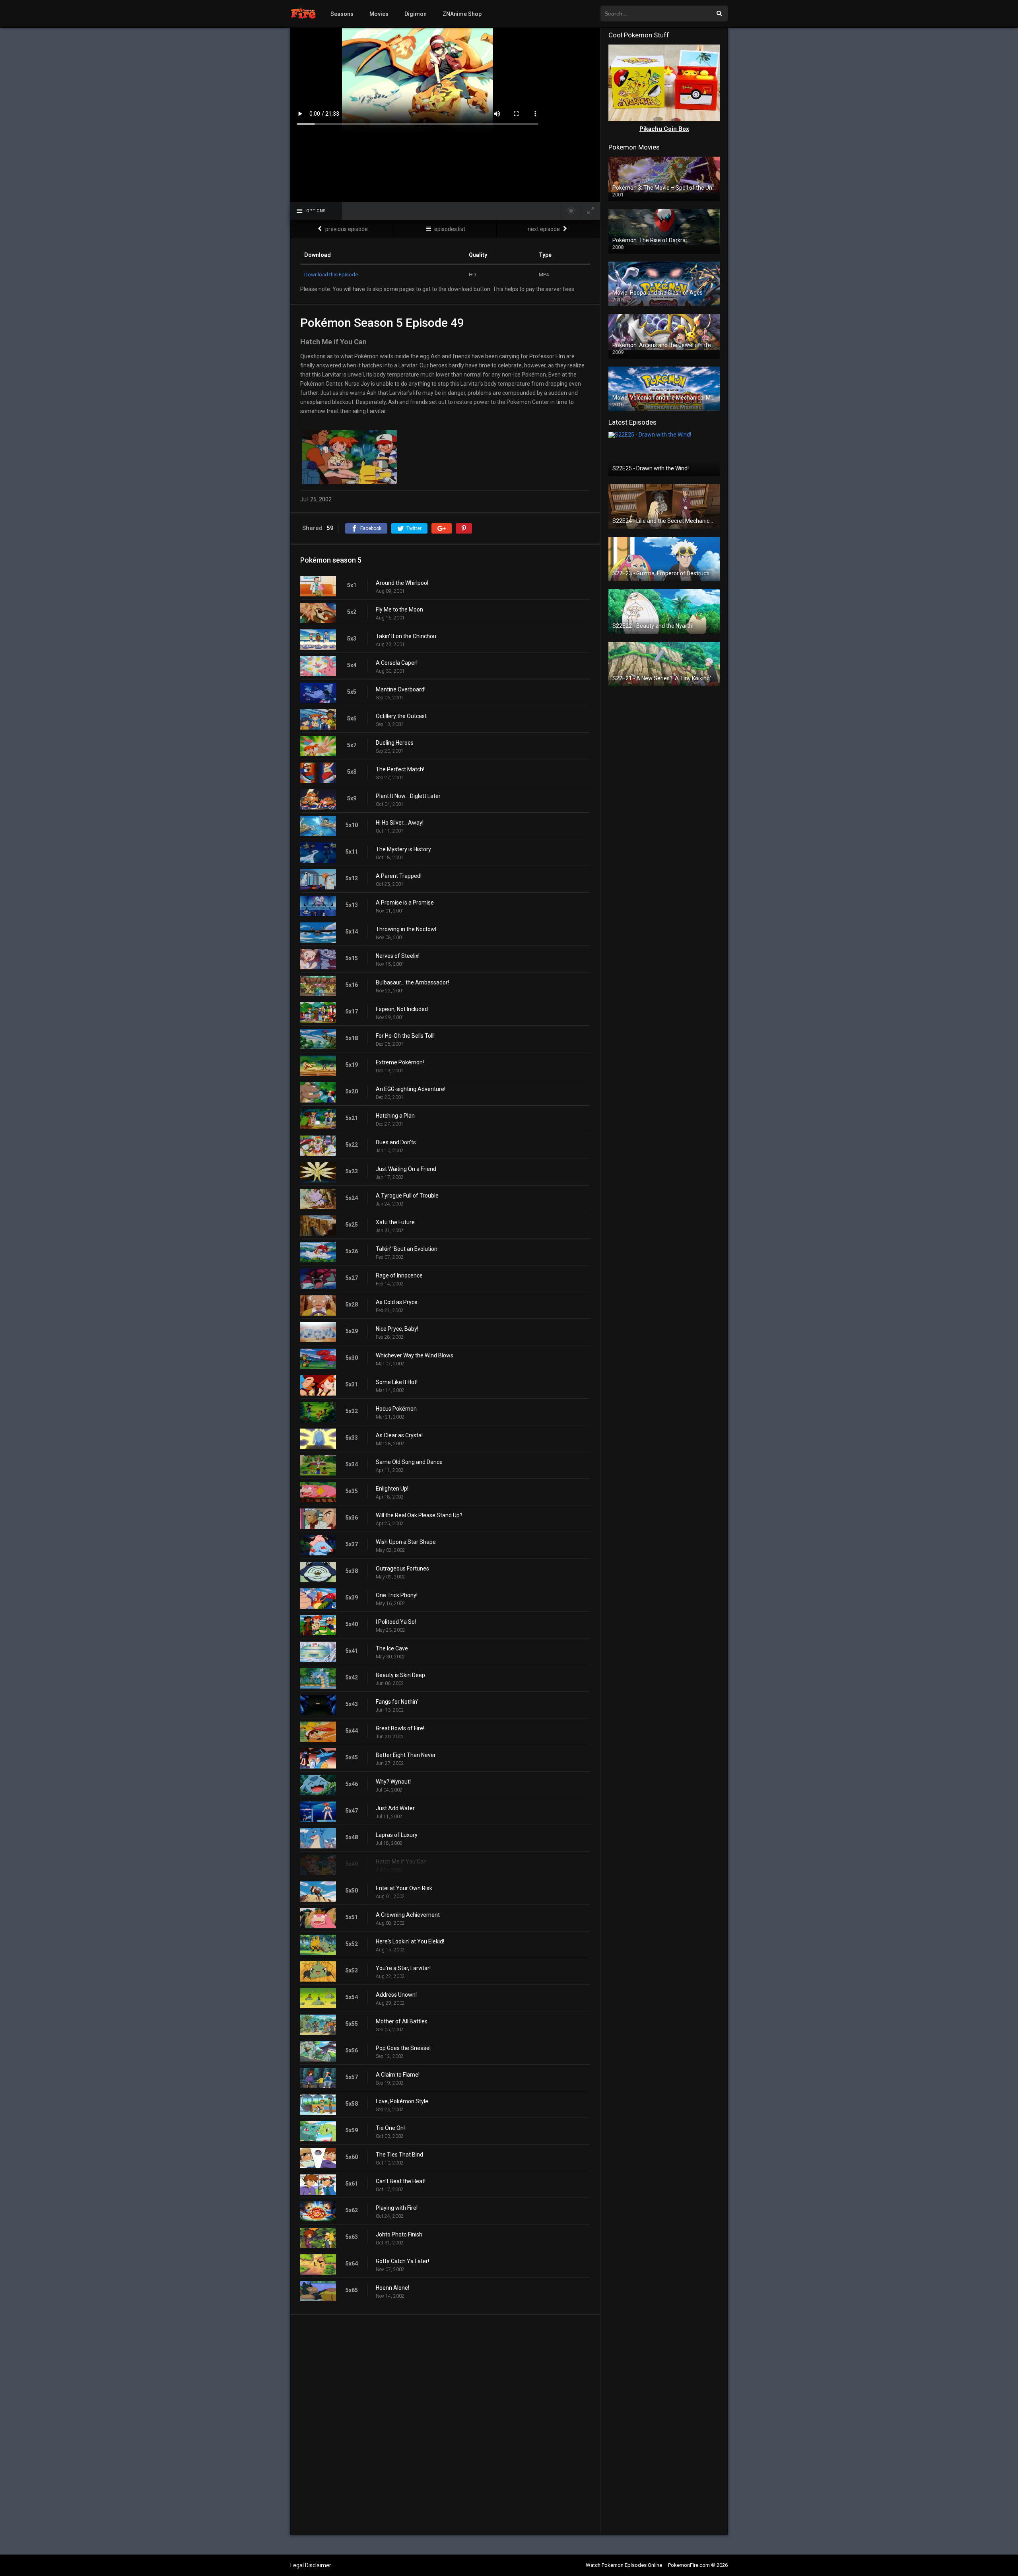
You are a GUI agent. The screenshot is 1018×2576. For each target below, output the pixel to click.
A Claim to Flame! (398, 2075)
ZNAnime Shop (462, 14)
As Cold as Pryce (397, 1302)
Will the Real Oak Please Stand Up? (419, 1515)
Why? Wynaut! (393, 1782)
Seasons (342, 14)
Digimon (416, 14)
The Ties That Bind (399, 2155)
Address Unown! (396, 1995)
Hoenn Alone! (392, 2288)
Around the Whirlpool (402, 583)
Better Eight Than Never (406, 1755)
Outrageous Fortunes (402, 1569)
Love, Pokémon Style (402, 2101)
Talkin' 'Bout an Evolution (407, 1249)
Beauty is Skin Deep (400, 1675)
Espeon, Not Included (402, 1009)
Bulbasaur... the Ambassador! (412, 982)
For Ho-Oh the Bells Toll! (405, 1036)
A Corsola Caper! (397, 663)
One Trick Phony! (397, 1595)
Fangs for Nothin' (397, 1702)
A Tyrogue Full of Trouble (407, 1196)
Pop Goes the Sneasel (403, 2048)
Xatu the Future (395, 1222)
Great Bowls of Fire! (400, 1728)
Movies (379, 14)
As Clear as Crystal (399, 1435)
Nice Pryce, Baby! (397, 1329)
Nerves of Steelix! (398, 956)
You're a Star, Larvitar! (403, 1968)
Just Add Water (395, 1808)
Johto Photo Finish (399, 2234)
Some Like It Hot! (397, 1382)
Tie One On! (390, 2128)
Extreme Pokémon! (400, 1062)
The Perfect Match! (400, 769)
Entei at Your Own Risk (404, 1888)
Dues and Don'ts (396, 1142)
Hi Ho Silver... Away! (400, 823)
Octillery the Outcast (401, 716)
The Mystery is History (403, 849)
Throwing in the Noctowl (406, 929)
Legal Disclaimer (311, 2565)
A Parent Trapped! (399, 876)
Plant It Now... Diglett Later (408, 796)
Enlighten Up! (392, 1489)
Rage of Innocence (399, 1275)
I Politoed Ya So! (396, 1622)
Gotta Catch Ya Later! (402, 2261)
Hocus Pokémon (396, 1409)
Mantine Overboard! (401, 689)
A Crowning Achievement (408, 1915)
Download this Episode (331, 275)
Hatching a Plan (395, 1116)
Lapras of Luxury (397, 1835)
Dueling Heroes (395, 743)
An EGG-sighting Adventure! (411, 1089)
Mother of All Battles (402, 2021)
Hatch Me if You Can (401, 1862)
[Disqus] (445, 2425)
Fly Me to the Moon (399, 610)
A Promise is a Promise (405, 903)
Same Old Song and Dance (409, 1462)
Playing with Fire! (397, 2208)
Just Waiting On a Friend (406, 1169)
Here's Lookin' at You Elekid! (410, 1941)
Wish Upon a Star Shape (406, 1542)
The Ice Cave (392, 1648)
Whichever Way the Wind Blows (415, 1355)
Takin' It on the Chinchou (406, 636)
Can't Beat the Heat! (401, 2181)
